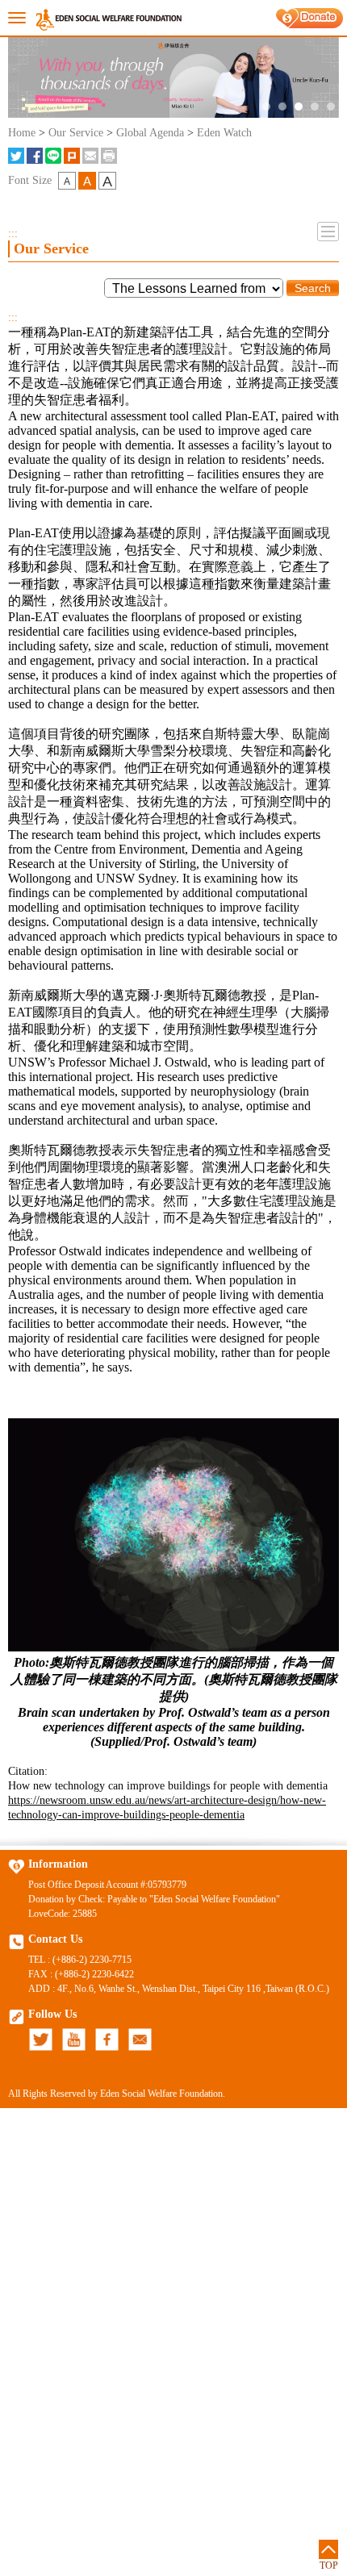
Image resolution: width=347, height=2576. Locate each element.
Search (313, 288)
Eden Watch (224, 133)
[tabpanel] (173, 77)
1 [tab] (266, 106)
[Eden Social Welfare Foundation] (109, 18)
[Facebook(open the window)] (107, 2040)
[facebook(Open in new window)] (35, 156)
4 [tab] (315, 106)
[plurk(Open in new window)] (72, 156)
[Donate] (309, 18)
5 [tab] (331, 106)
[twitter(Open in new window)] (16, 156)
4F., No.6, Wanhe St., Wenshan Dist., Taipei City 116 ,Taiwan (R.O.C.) (193, 1989)
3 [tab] (299, 106)
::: (13, 234)
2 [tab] (282, 106)
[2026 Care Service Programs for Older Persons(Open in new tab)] (173, 77)
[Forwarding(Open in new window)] (90, 156)
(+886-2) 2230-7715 (92, 1960)
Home (22, 133)
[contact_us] (140, 2040)
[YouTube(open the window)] (74, 2040)
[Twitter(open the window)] (41, 2040)
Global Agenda (150, 133)
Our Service (76, 133)
